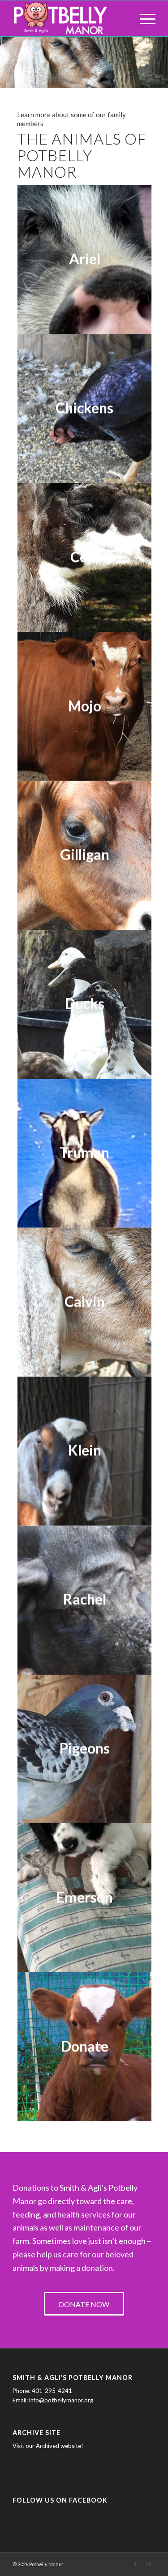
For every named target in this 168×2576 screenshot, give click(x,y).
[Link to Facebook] (135, 2564)
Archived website (58, 2446)
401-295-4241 (52, 2391)
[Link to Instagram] (149, 2564)
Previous (8, 53)
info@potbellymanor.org (61, 2400)
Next (160, 53)
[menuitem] (143, 18)
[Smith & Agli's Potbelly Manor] (70, 18)
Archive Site (37, 2433)
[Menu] (143, 18)
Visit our (24, 2446)
